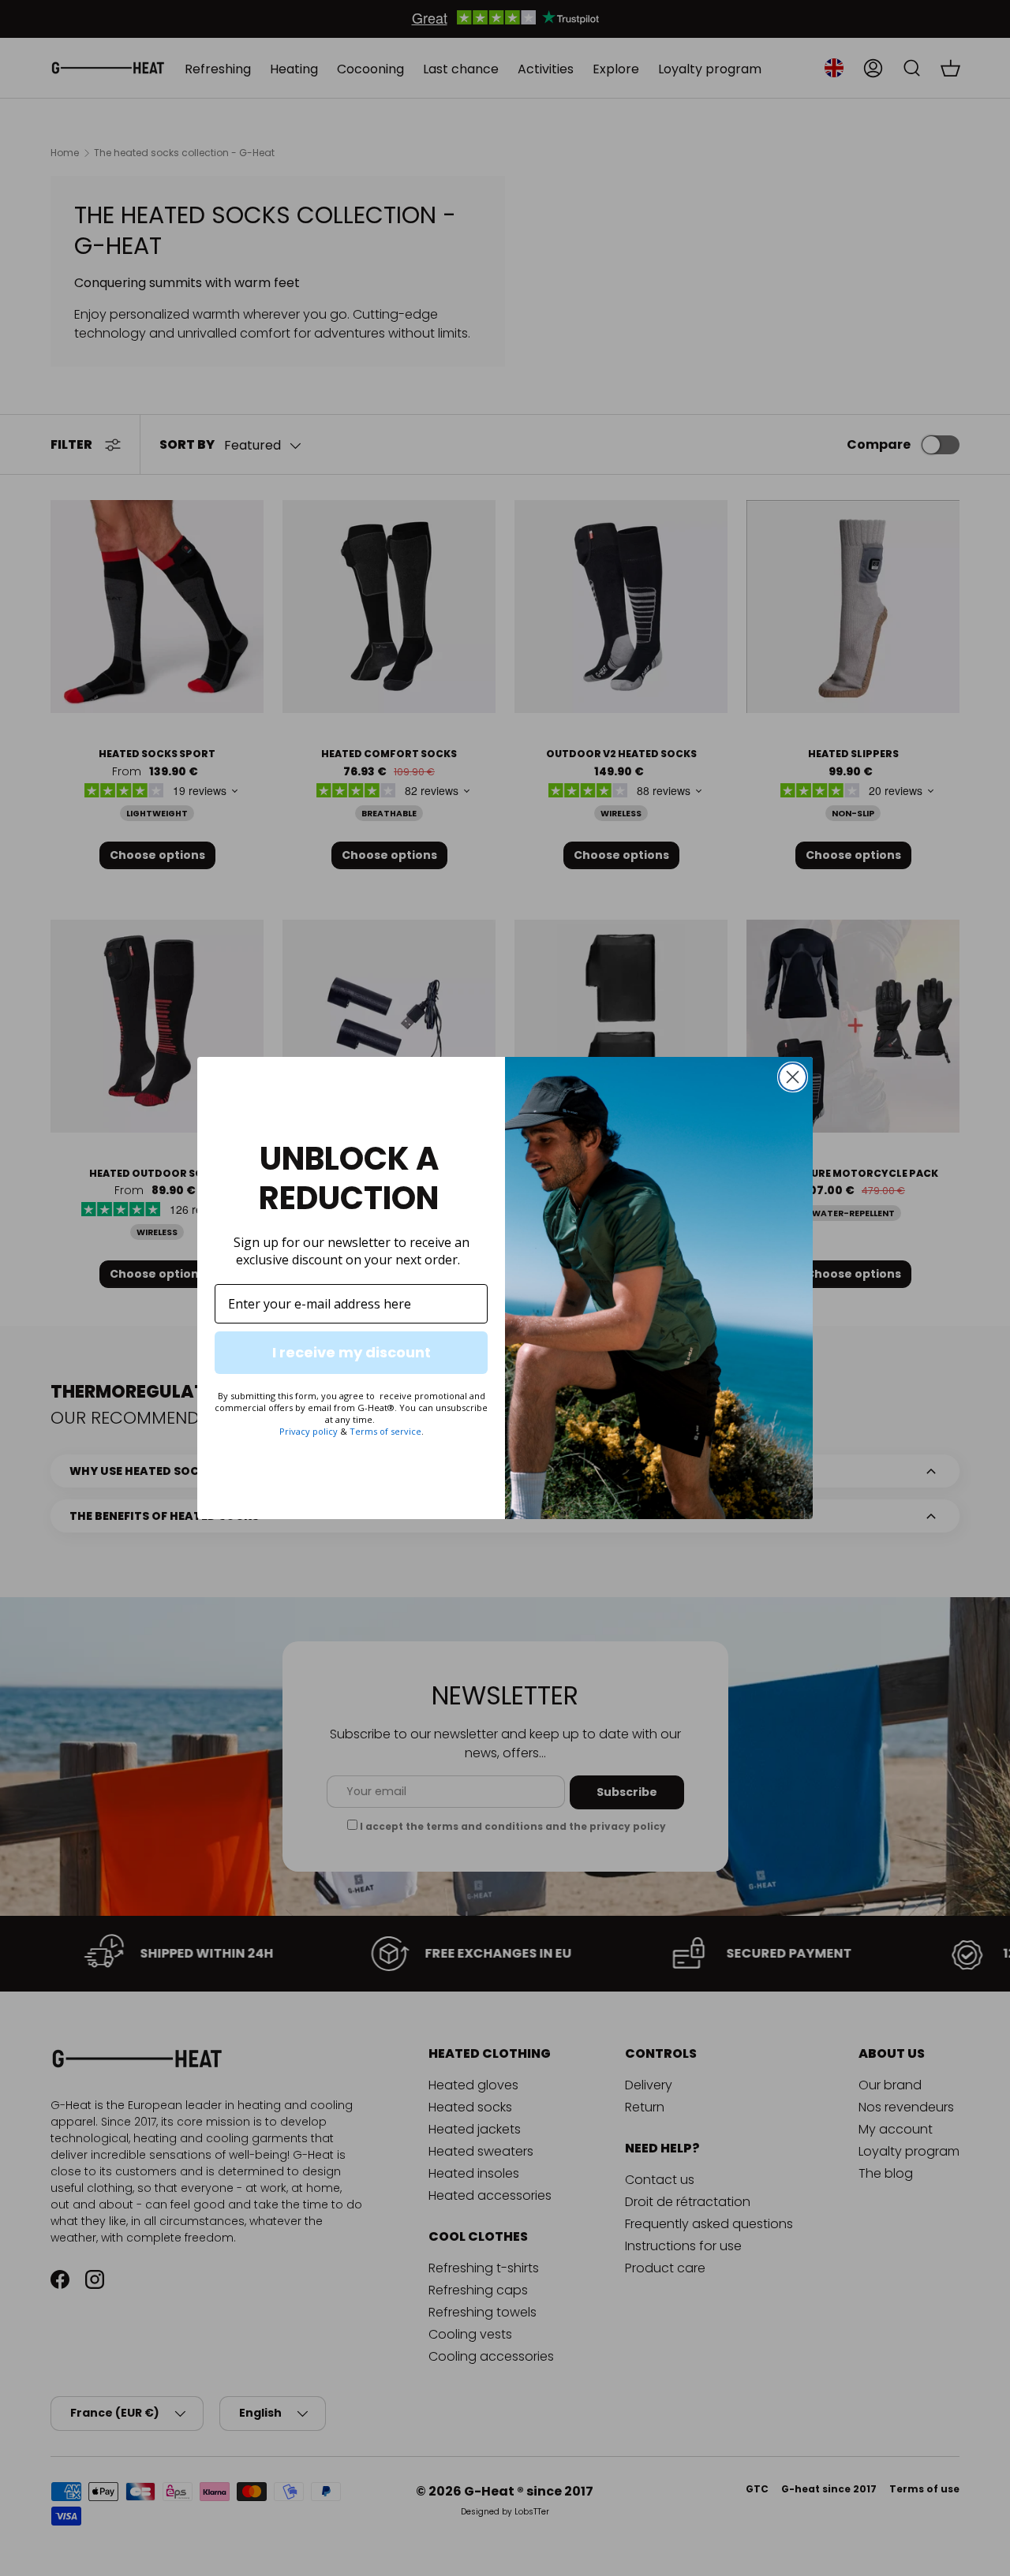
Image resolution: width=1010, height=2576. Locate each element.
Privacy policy (309, 1431)
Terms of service (385, 1431)
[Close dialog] (793, 1077)
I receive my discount (352, 1352)
